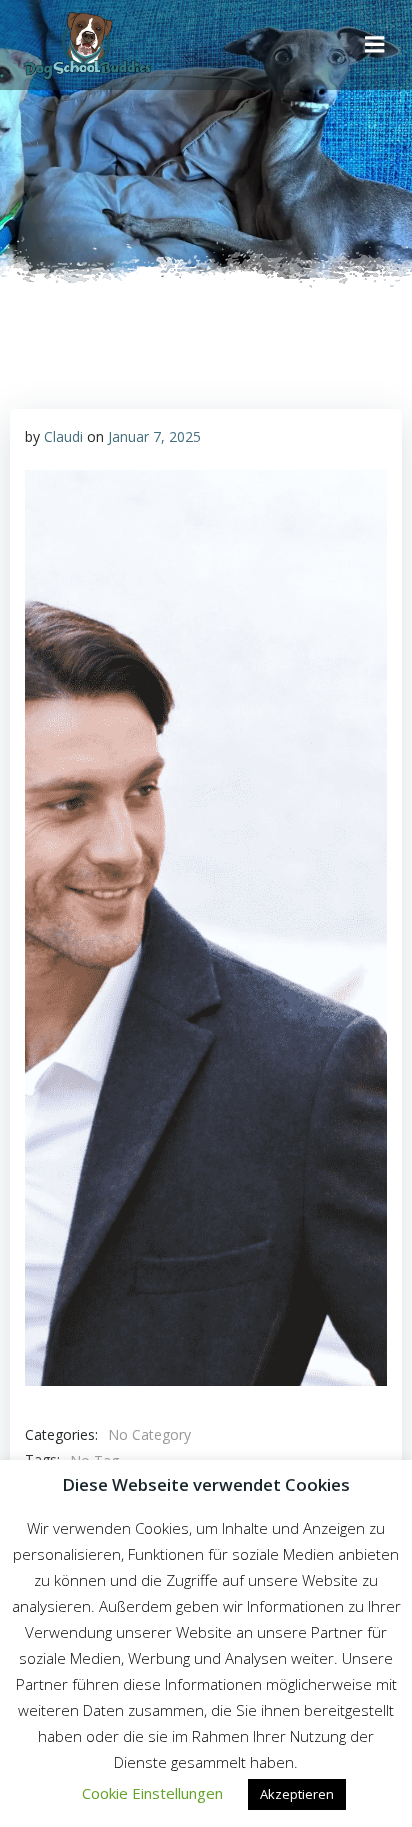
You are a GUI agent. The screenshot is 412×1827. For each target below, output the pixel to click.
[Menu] (375, 45)
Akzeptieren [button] (297, 1794)
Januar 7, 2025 (154, 436)
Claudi (63, 436)
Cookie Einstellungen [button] (152, 1793)
